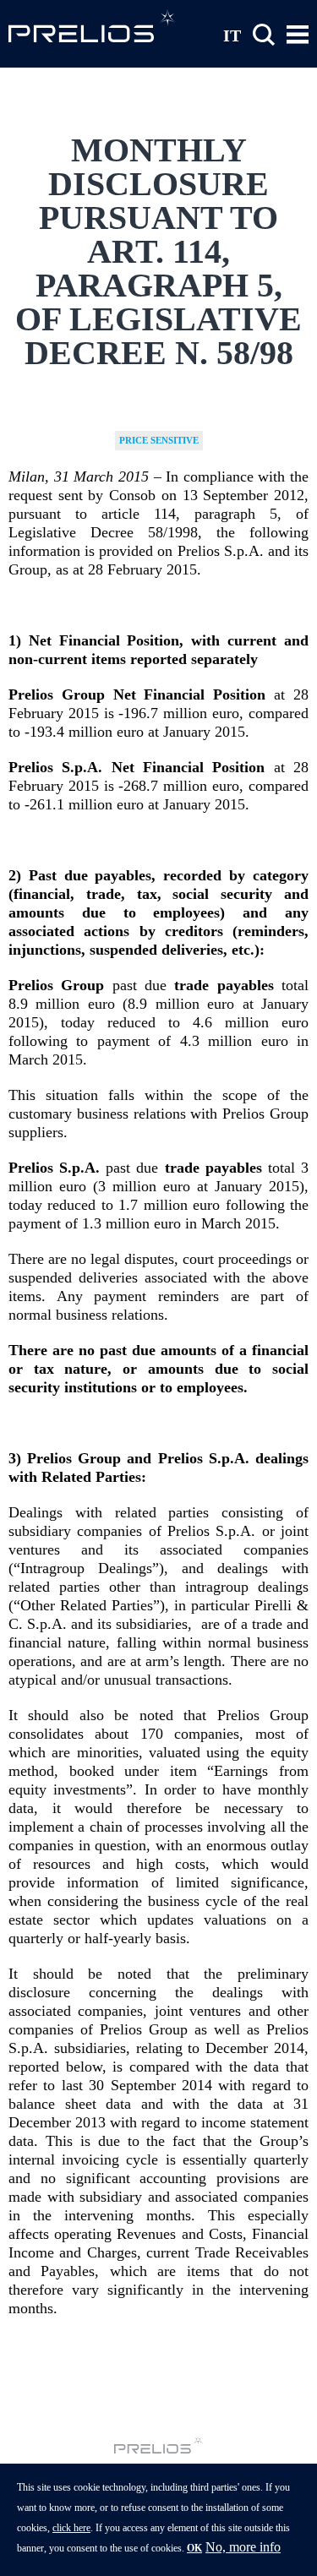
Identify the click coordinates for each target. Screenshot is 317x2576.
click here (71, 2528)
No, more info (243, 2547)
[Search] (264, 35)
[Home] (93, 25)
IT (232, 35)
